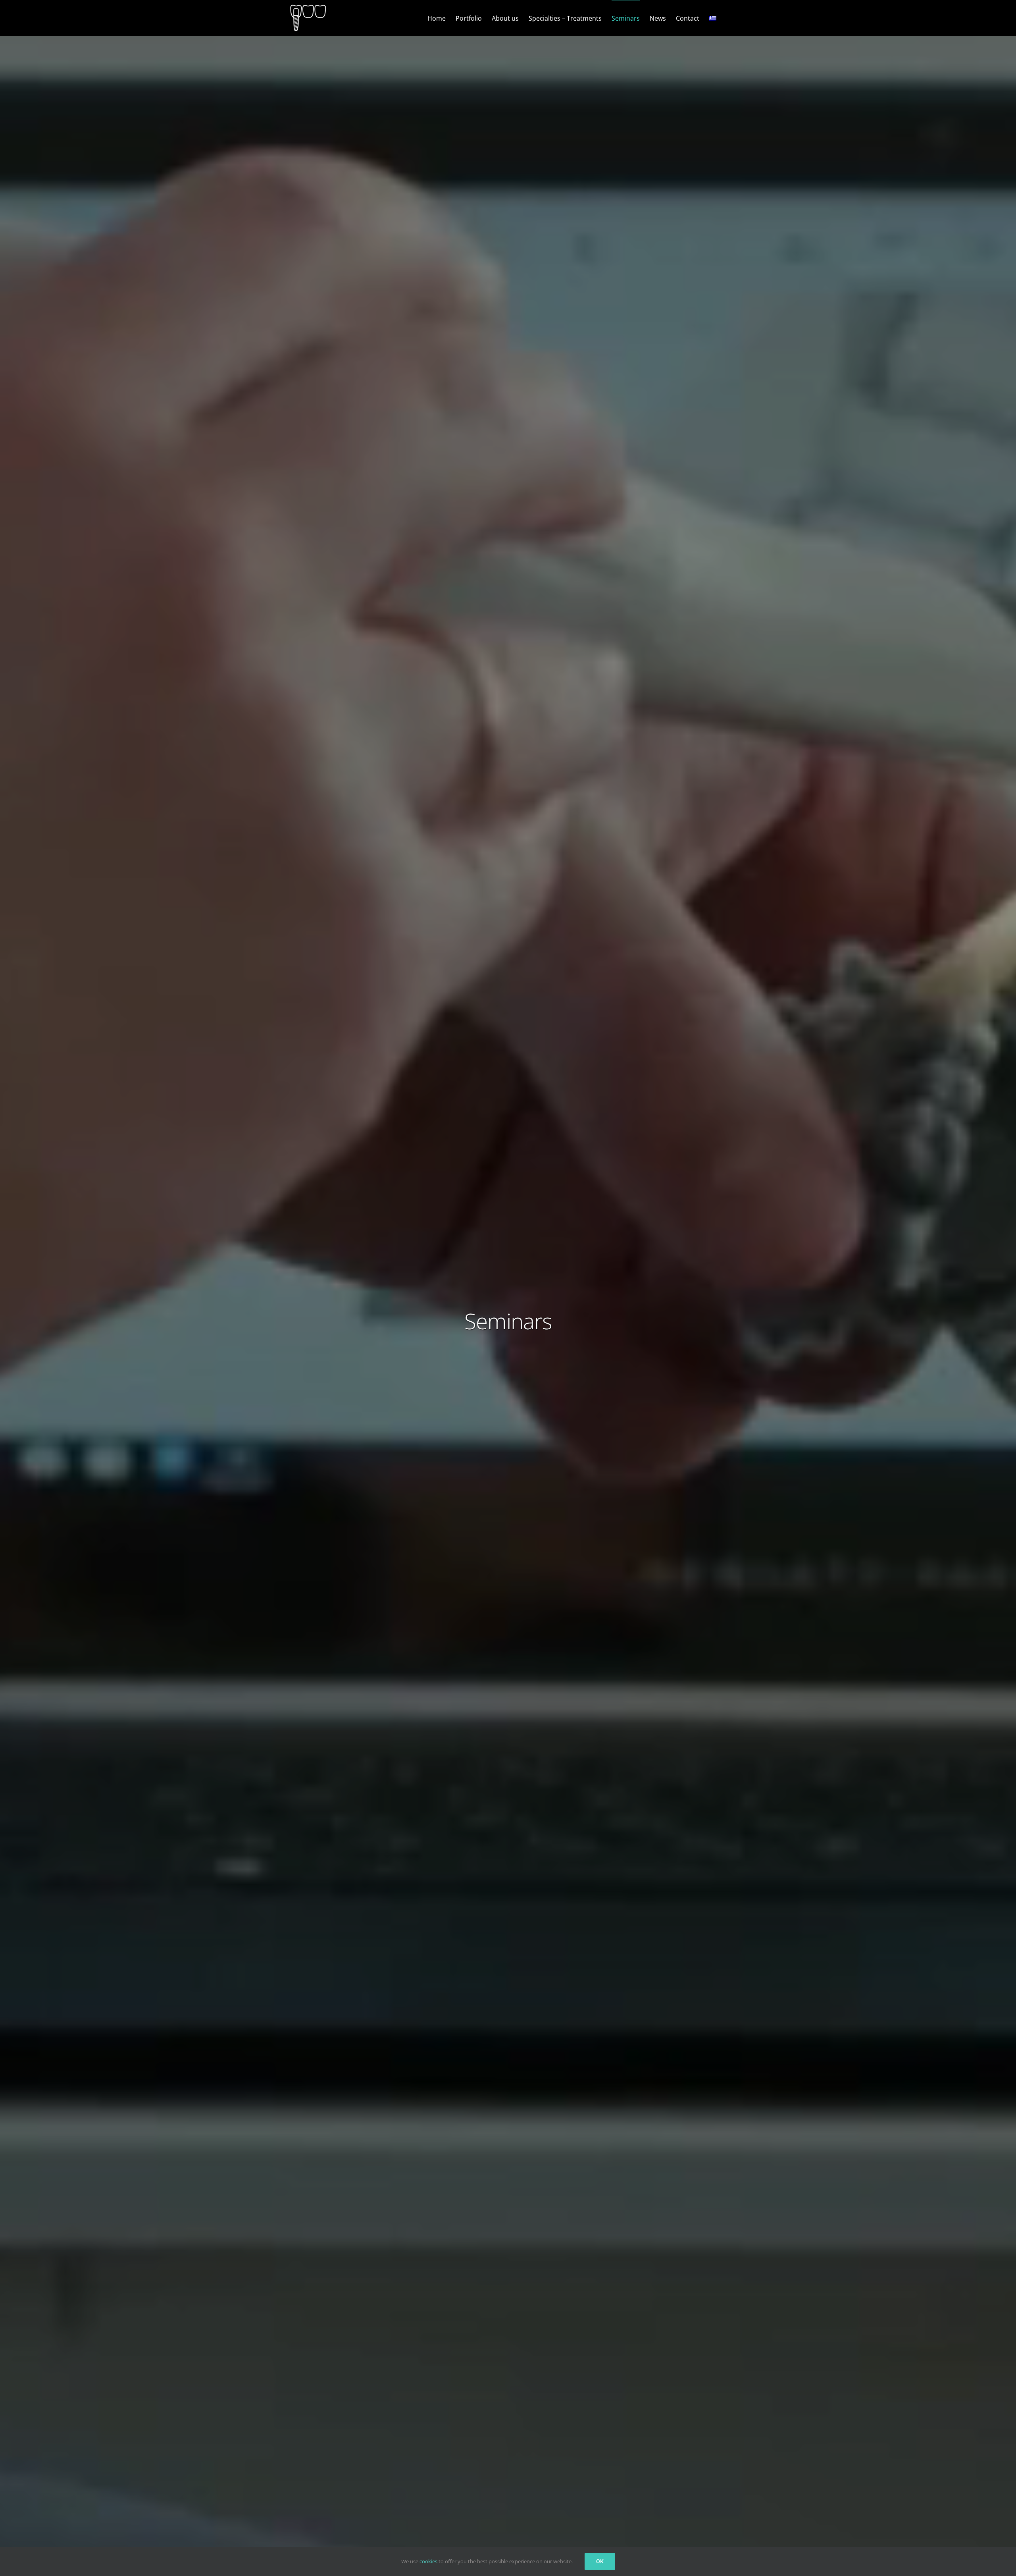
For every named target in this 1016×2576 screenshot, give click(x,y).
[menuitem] (713, 18)
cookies (428, 2561)
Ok (600, 2561)
